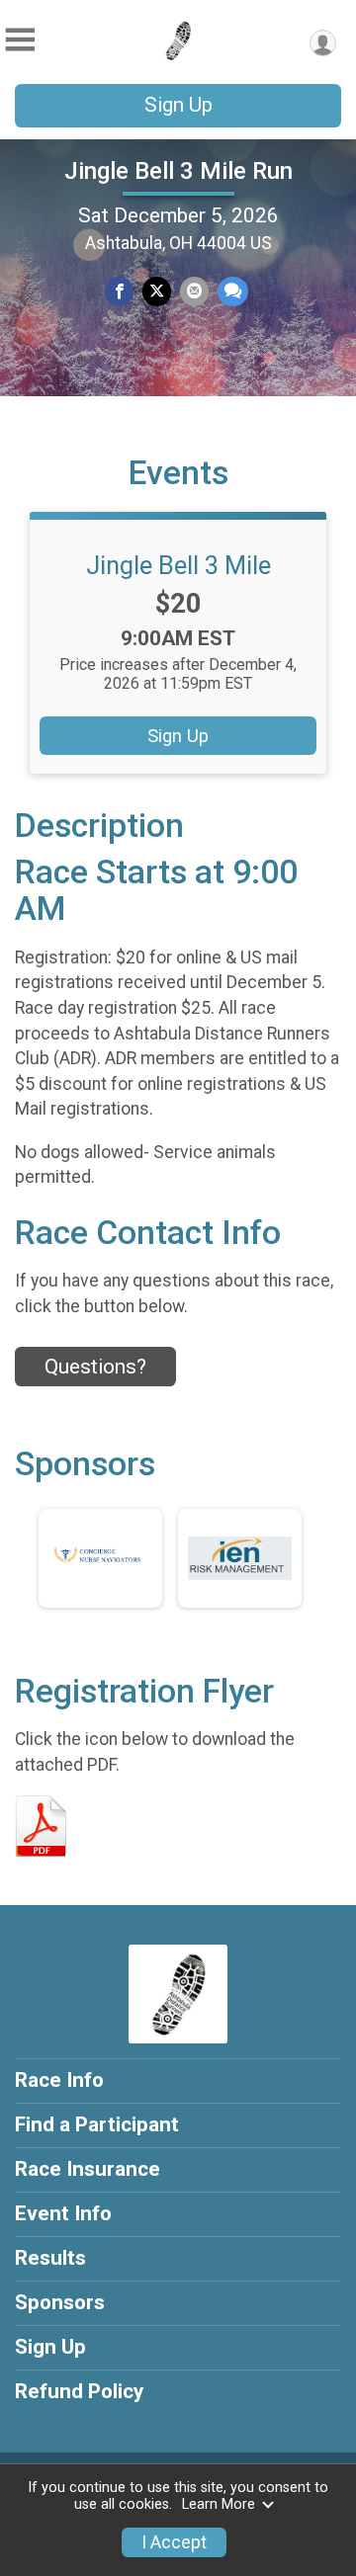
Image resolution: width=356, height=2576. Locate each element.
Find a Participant (97, 2124)
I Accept (174, 2542)
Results (50, 2258)
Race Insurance (88, 2169)
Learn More (219, 2504)
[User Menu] (323, 43)
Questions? (95, 1367)
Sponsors (60, 2302)
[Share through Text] (233, 291)
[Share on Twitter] (157, 291)
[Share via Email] (194, 291)
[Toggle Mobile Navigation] (20, 40)
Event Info (63, 2213)
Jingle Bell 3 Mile (178, 565)
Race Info (59, 2080)
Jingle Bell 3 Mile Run (178, 171)
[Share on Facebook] (119, 291)
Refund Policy (79, 2391)
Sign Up (178, 105)
